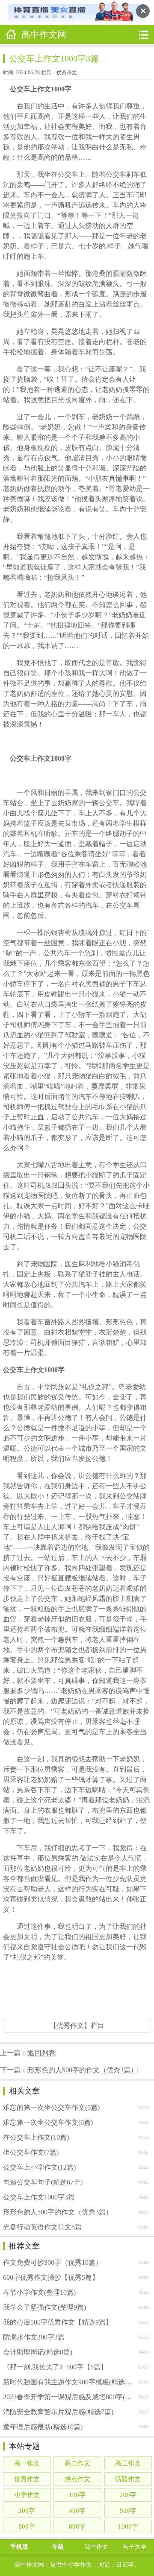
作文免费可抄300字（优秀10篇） (53, 2262)
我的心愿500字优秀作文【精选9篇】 (58, 2322)
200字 (128, 2495)
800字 (77, 2526)
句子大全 (135, 2547)
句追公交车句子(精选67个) (43, 2182)
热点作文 (77, 2479)
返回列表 (41, 2053)
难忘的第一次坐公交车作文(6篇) (51, 2107)
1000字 (128, 2526)
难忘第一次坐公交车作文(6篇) (48, 2122)
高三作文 (128, 2463)
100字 (77, 2495)
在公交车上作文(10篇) (36, 2137)
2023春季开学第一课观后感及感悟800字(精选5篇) (69, 2397)
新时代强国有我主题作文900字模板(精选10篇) (69, 2382)
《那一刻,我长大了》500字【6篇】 (55, 2367)
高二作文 (77, 2463)
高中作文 (96, 2547)
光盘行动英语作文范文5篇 (42, 2227)
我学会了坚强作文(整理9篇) (44, 2307)
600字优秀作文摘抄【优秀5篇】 (51, 2277)
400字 (77, 2511)
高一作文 (27, 2463)
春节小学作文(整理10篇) (39, 2292)
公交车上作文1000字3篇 (39, 2197)
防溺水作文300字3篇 (34, 2337)
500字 (128, 2511)
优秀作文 (67, 73)
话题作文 (128, 2479)
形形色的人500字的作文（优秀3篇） (83, 2070)
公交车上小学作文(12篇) (39, 2167)
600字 (27, 2526)
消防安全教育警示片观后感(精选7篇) (58, 2412)
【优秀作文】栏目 (77, 2025)
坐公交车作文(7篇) (31, 2152)
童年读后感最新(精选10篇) (43, 2427)
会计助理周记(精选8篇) (38, 2352)
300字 (27, 2511)
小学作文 (27, 2495)
